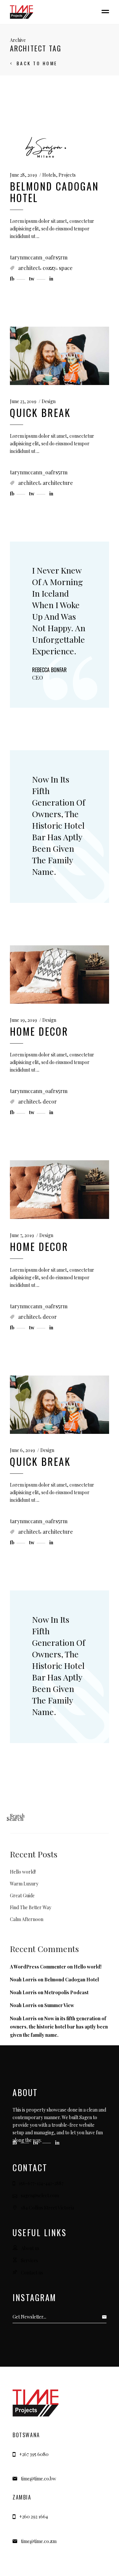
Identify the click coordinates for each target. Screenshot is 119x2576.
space (66, 268)
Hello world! (23, 1872)
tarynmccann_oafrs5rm (39, 257)
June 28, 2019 (23, 175)
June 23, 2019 (23, 401)
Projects (67, 175)
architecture (58, 483)
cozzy (49, 268)
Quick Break (40, 413)
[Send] (106, 2317)
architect (29, 268)
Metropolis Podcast (66, 1992)
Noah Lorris (23, 1980)
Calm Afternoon (27, 1919)
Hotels (49, 175)
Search (17, 1816)
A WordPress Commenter (38, 1967)
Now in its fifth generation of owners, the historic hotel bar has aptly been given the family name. (59, 825)
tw (37, 2143)
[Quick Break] (59, 356)
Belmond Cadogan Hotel (54, 192)
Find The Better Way (31, 1907)
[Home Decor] (59, 975)
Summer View (59, 2005)
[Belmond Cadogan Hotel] (46, 147)
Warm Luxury (24, 1884)
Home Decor (39, 1031)
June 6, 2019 (22, 1450)
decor (50, 1101)
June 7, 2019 (22, 1235)
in (57, 2143)
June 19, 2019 (23, 1020)
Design (49, 401)
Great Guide (22, 1895)
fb (15, 2143)
